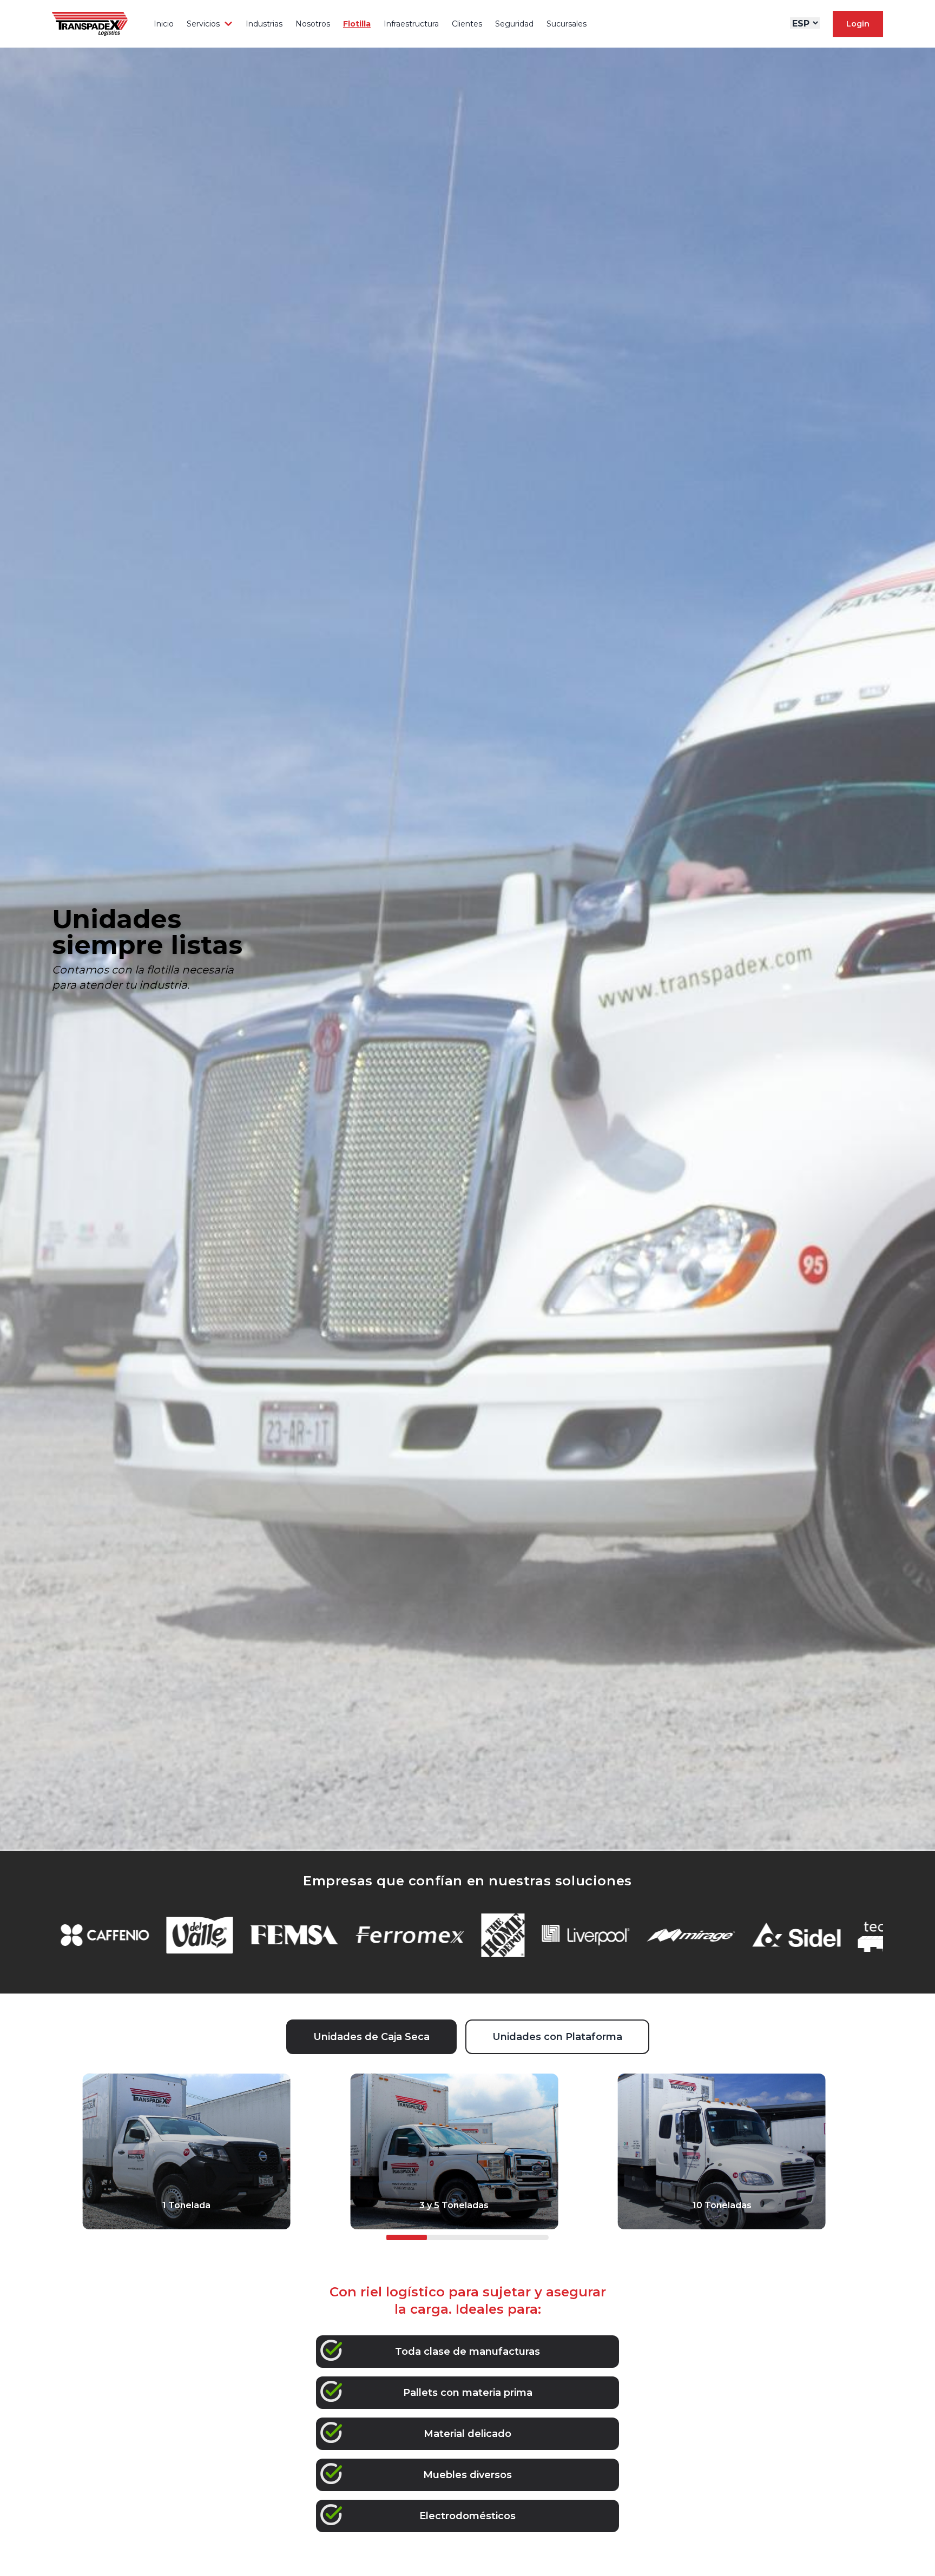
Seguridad (514, 24)
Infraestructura (411, 24)
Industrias (264, 24)
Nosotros (313, 24)
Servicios (203, 24)
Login (858, 24)
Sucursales (567, 24)
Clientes (467, 24)
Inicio (164, 24)
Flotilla (357, 24)
